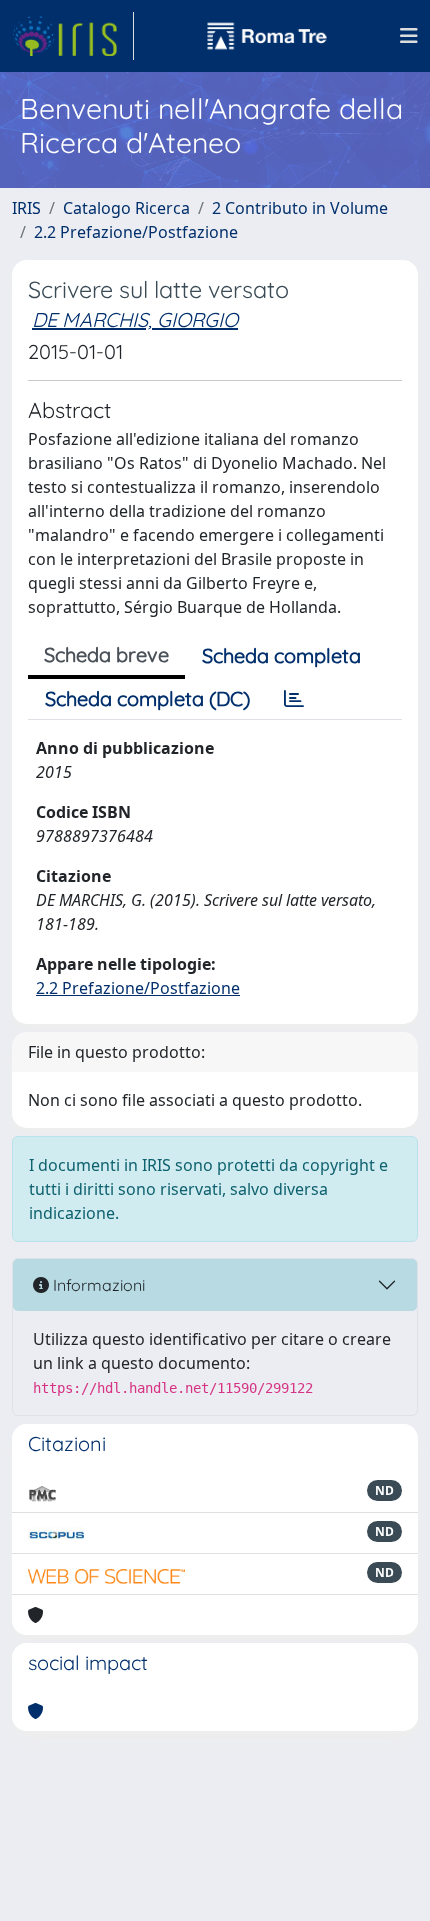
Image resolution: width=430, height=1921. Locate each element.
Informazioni (97, 1285)
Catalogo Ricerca (126, 208)
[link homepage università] (267, 36)
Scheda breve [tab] (106, 654)
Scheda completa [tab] (281, 655)
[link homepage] (73, 36)
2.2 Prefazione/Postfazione (136, 232)
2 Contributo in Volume (300, 208)
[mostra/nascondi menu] (409, 36)
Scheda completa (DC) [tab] (147, 698)
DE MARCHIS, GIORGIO (135, 319)
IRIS (26, 208)
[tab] (294, 699)
